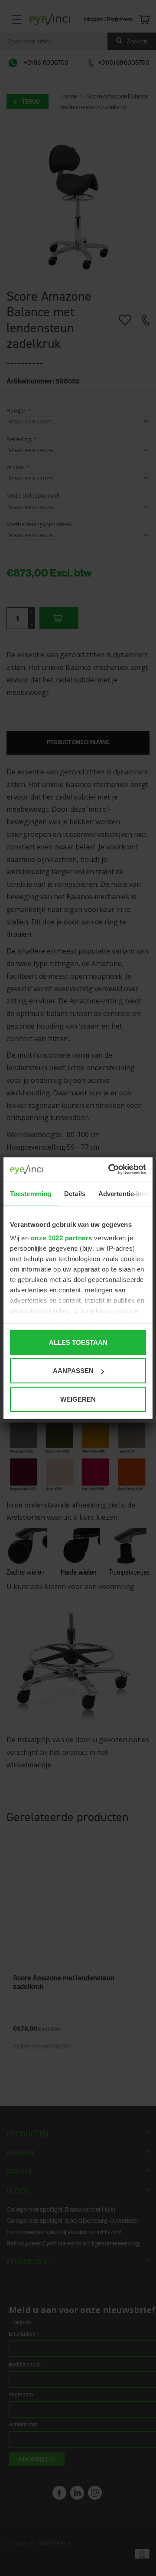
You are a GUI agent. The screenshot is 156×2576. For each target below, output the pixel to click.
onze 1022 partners (62, 1238)
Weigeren (78, 1399)
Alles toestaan (78, 1342)
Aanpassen (73, 1371)
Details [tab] (75, 1193)
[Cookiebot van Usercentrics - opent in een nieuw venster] (110, 1170)
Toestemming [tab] (31, 1193)
